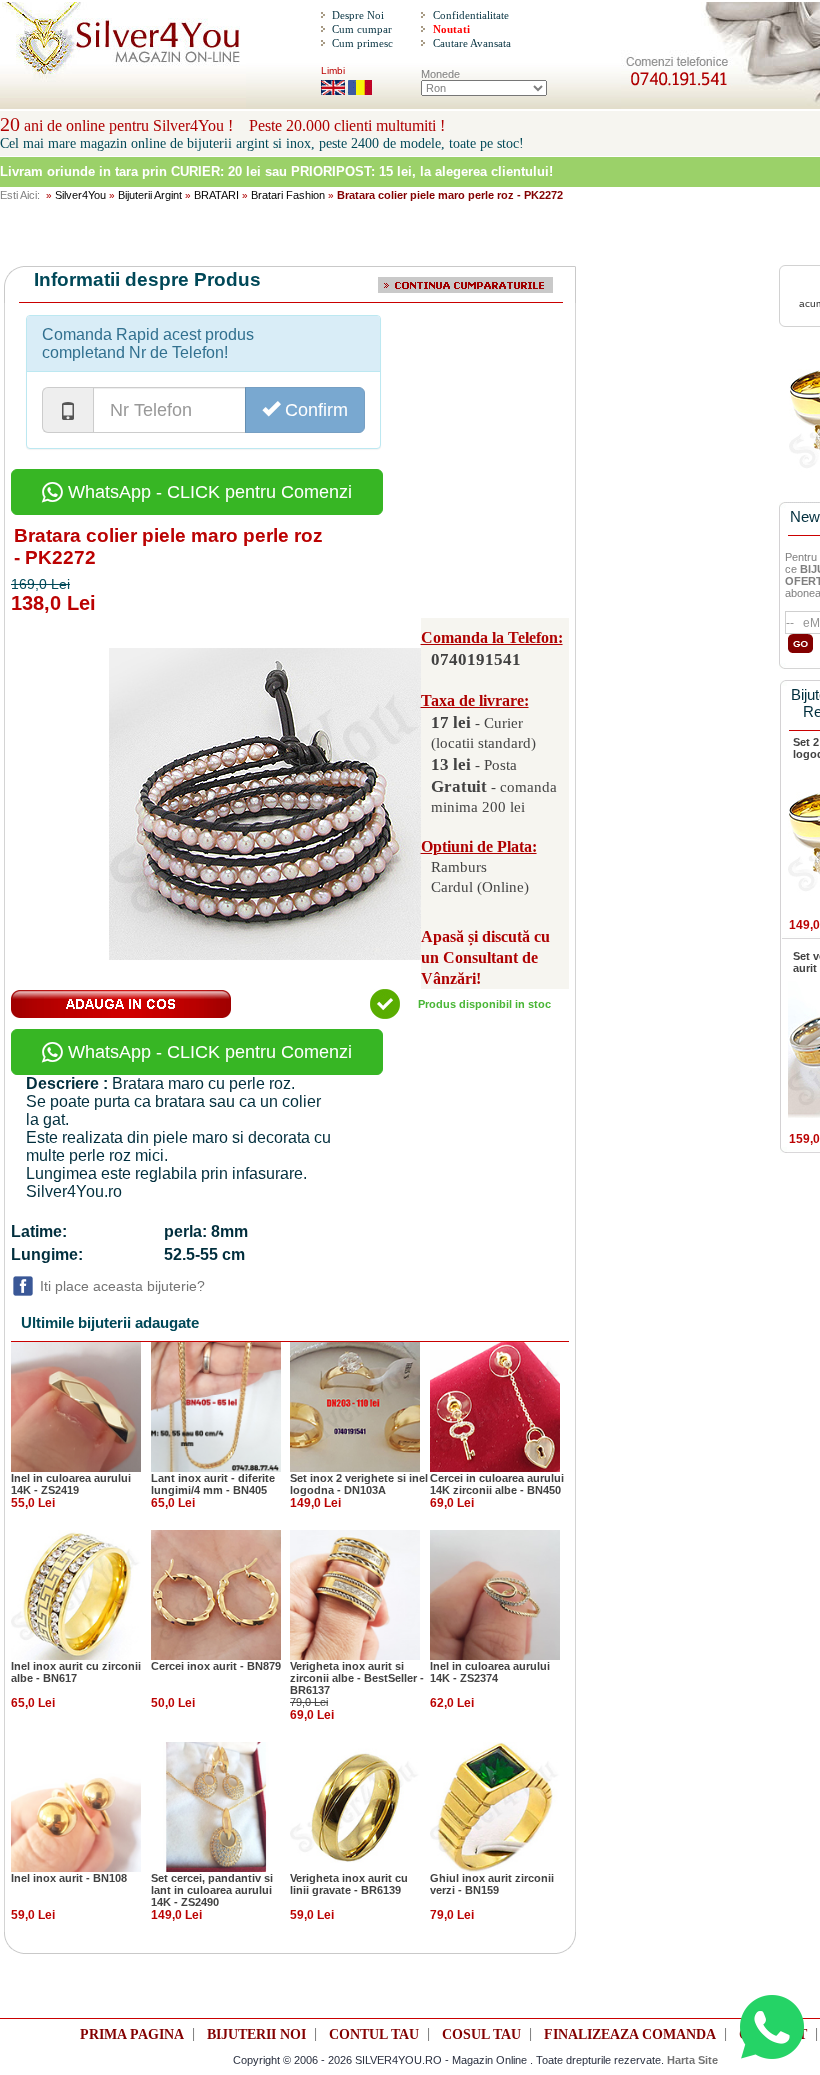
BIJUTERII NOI (256, 2034)
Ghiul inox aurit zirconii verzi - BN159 (492, 1884)
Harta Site (692, 2060)
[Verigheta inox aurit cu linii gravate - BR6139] (355, 1806)
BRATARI (216, 195)
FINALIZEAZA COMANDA (630, 2034)
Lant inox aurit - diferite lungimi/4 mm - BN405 (213, 1484)
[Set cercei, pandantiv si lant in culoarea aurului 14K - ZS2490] (216, 1806)
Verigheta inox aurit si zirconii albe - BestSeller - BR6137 (357, 1678)
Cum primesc (362, 43)
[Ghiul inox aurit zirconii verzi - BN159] (495, 1806)
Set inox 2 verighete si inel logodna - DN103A (359, 1484)
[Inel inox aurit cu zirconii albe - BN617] (76, 1594)
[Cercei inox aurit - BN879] (216, 1594)
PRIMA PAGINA (132, 2034)
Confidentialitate (471, 15)
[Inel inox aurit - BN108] (76, 1806)
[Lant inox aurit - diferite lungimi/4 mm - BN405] (216, 1406)
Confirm (314, 410)
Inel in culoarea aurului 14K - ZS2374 (490, 1672)
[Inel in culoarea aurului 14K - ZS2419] (76, 1406)
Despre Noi (358, 15)
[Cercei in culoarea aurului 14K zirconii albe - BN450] (495, 1406)
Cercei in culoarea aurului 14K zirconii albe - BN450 (497, 1484)
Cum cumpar (362, 29)
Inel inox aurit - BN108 (69, 1878)
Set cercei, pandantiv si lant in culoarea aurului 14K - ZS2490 (212, 1890)
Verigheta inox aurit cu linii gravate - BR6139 (349, 1884)
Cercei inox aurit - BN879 (216, 1666)
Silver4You (80, 195)
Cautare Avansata (472, 43)
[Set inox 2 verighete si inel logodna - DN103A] (355, 1406)
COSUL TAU (481, 2034)
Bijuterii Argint (150, 195)
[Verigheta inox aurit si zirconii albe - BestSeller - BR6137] (355, 1594)
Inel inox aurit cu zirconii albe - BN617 (76, 1672)
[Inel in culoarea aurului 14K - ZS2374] (495, 1594)
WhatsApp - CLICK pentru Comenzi (207, 492)
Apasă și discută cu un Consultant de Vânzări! (485, 957)
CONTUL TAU (374, 2034)
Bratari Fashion (288, 195)
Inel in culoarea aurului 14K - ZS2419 (71, 1484)
